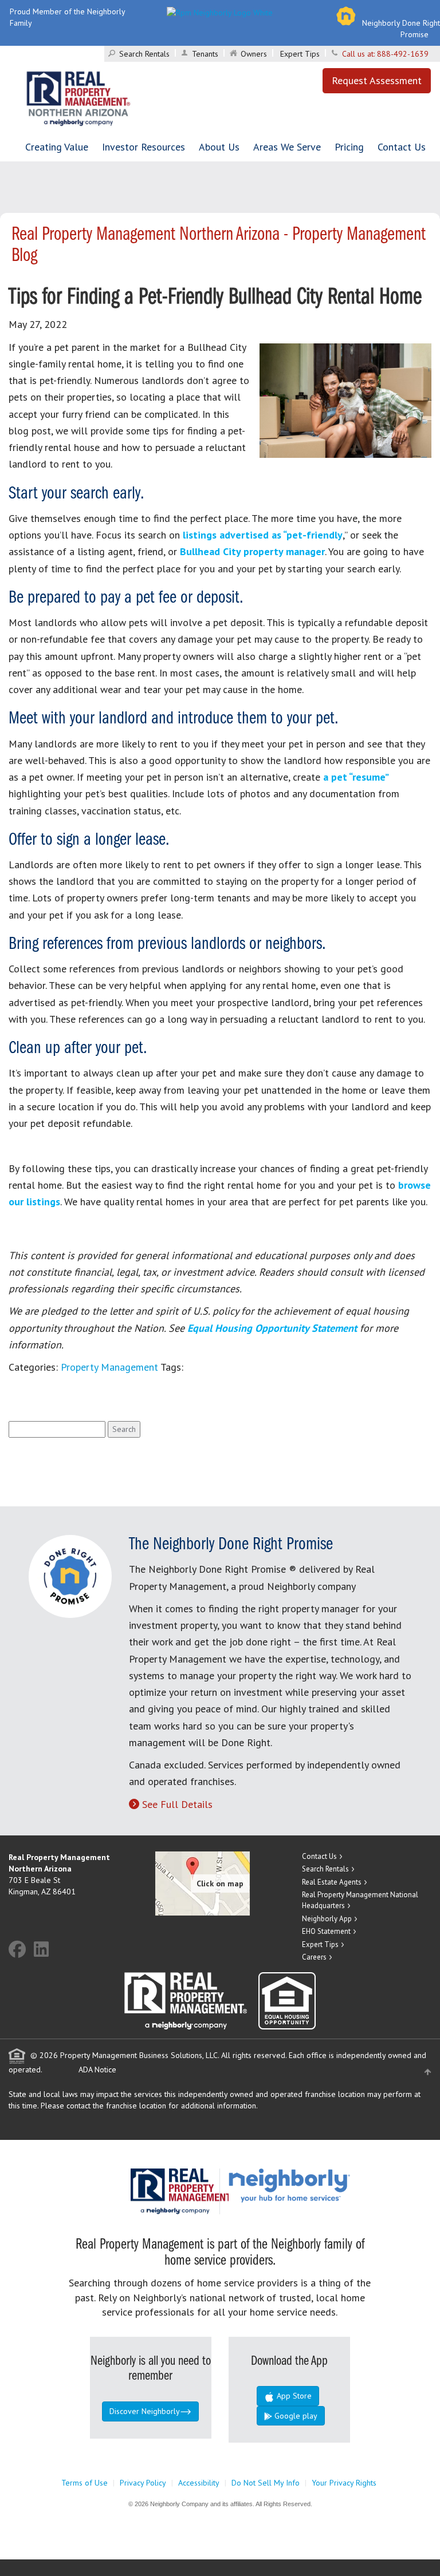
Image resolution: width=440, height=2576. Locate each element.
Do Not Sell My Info (266, 2483)
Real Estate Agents (332, 1882)
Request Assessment (377, 80)
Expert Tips (300, 54)
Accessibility (199, 2483)
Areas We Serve (287, 147)
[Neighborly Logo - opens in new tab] (324, 2185)
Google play (295, 2416)
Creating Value (57, 147)
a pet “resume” (355, 777)
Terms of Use (85, 2483)
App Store (293, 2396)
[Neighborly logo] (220, 11)
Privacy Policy (143, 2483)
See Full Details (177, 1804)
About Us (219, 147)
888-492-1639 (403, 54)
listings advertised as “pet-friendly (263, 535)
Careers (314, 1957)
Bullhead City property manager (252, 551)
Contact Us (402, 147)
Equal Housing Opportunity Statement (274, 1328)
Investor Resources (144, 147)
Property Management (109, 1367)
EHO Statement (326, 1931)
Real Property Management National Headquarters (360, 1900)
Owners (254, 54)
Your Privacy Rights (344, 2483)
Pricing (349, 147)
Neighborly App (327, 1919)
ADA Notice (97, 2069)
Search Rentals (144, 54)
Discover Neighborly (145, 2411)
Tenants (205, 54)
